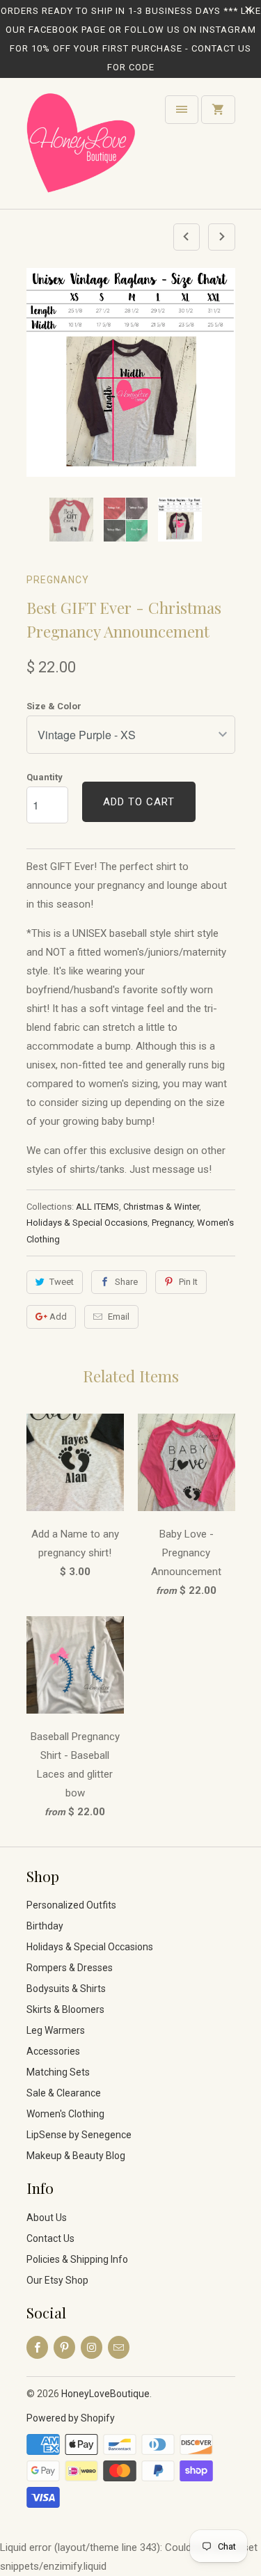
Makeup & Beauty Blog (76, 2156)
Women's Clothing (65, 2114)
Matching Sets (58, 2072)
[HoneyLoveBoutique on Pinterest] (64, 2347)
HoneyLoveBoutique (105, 2394)
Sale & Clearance (64, 2093)
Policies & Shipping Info (77, 2259)
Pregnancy (58, 580)
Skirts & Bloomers (65, 2009)
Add (58, 1317)
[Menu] (182, 110)
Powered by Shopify (71, 2418)
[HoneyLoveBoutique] (82, 149)
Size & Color (54, 706)
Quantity (45, 777)
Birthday (45, 1926)
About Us (47, 2218)
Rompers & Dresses (70, 1968)
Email (119, 1317)
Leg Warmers (56, 2030)
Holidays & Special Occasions (87, 1223)
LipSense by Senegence (79, 2135)
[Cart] (218, 110)
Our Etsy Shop (57, 2280)
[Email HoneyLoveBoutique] (119, 2347)
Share (126, 1282)
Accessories (53, 2051)
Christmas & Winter (161, 1207)
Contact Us (50, 2238)
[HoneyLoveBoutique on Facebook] (37, 2347)
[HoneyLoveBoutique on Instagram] (92, 2347)
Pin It (188, 1282)
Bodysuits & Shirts (66, 1989)
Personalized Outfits (71, 1905)
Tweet (62, 1282)
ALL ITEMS (97, 1207)
